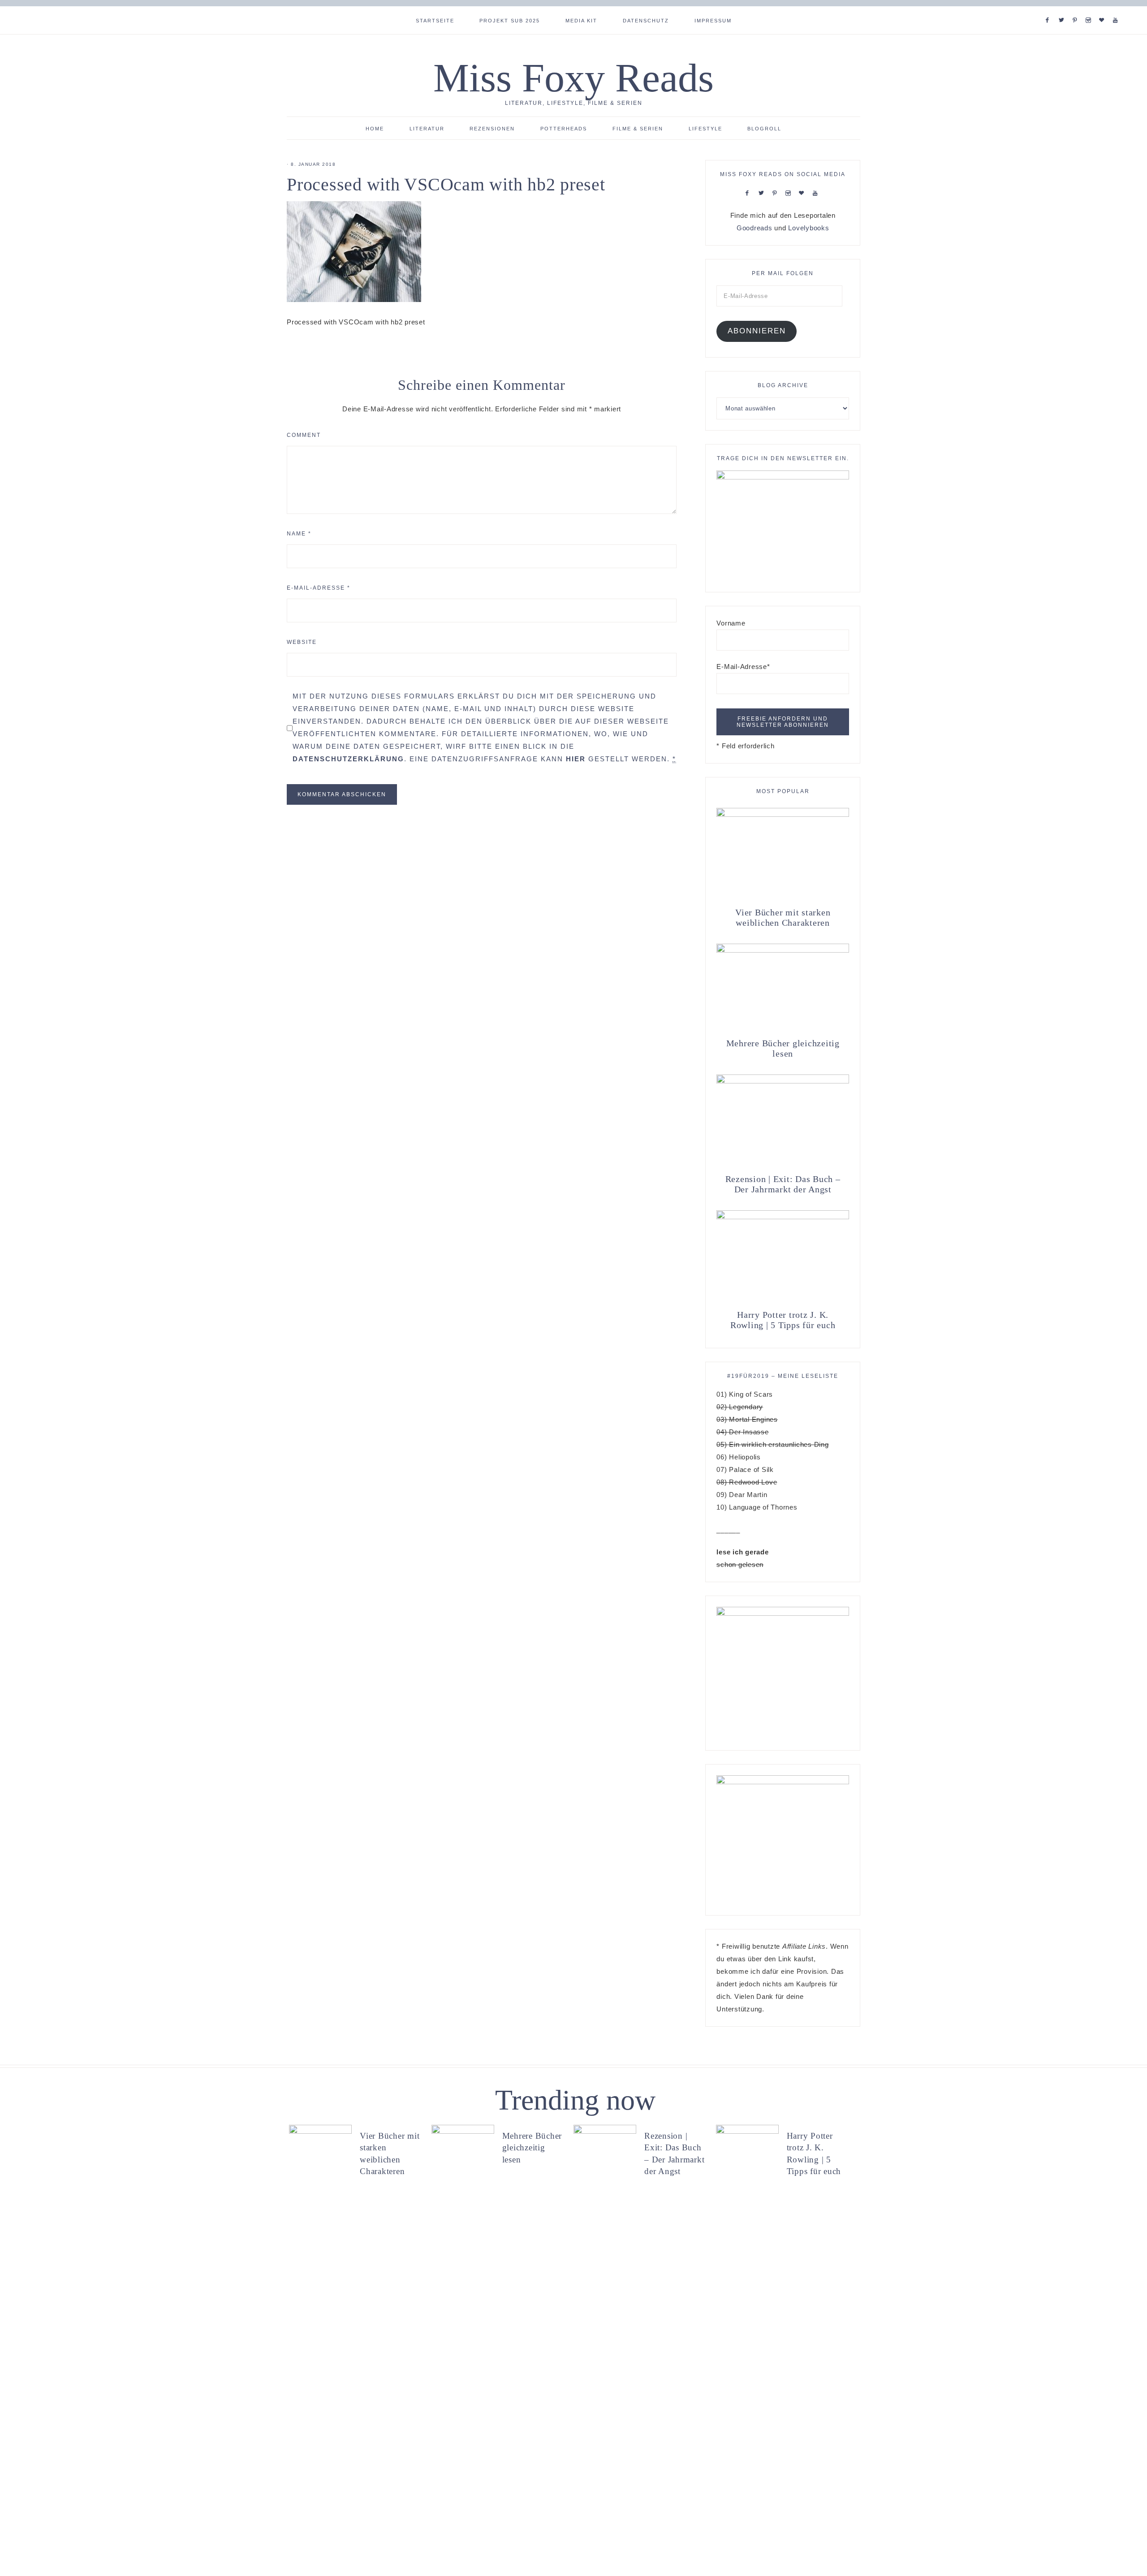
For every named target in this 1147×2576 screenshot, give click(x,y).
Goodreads (755, 228)
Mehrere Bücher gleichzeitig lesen (783, 1048)
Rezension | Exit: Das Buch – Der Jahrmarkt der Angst (783, 1184)
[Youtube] (1117, 9)
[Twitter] (1063, 9)
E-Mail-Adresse (319, 588)
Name (299, 534)
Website (302, 642)
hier (576, 759)
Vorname (731, 623)
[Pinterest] (1077, 9)
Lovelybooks (809, 228)
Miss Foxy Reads (573, 78)
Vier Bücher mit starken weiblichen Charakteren (783, 917)
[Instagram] (1090, 9)
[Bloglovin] (1104, 9)
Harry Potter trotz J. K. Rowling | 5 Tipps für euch (783, 1320)
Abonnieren (757, 331)
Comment (304, 435)
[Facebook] (1049, 9)
